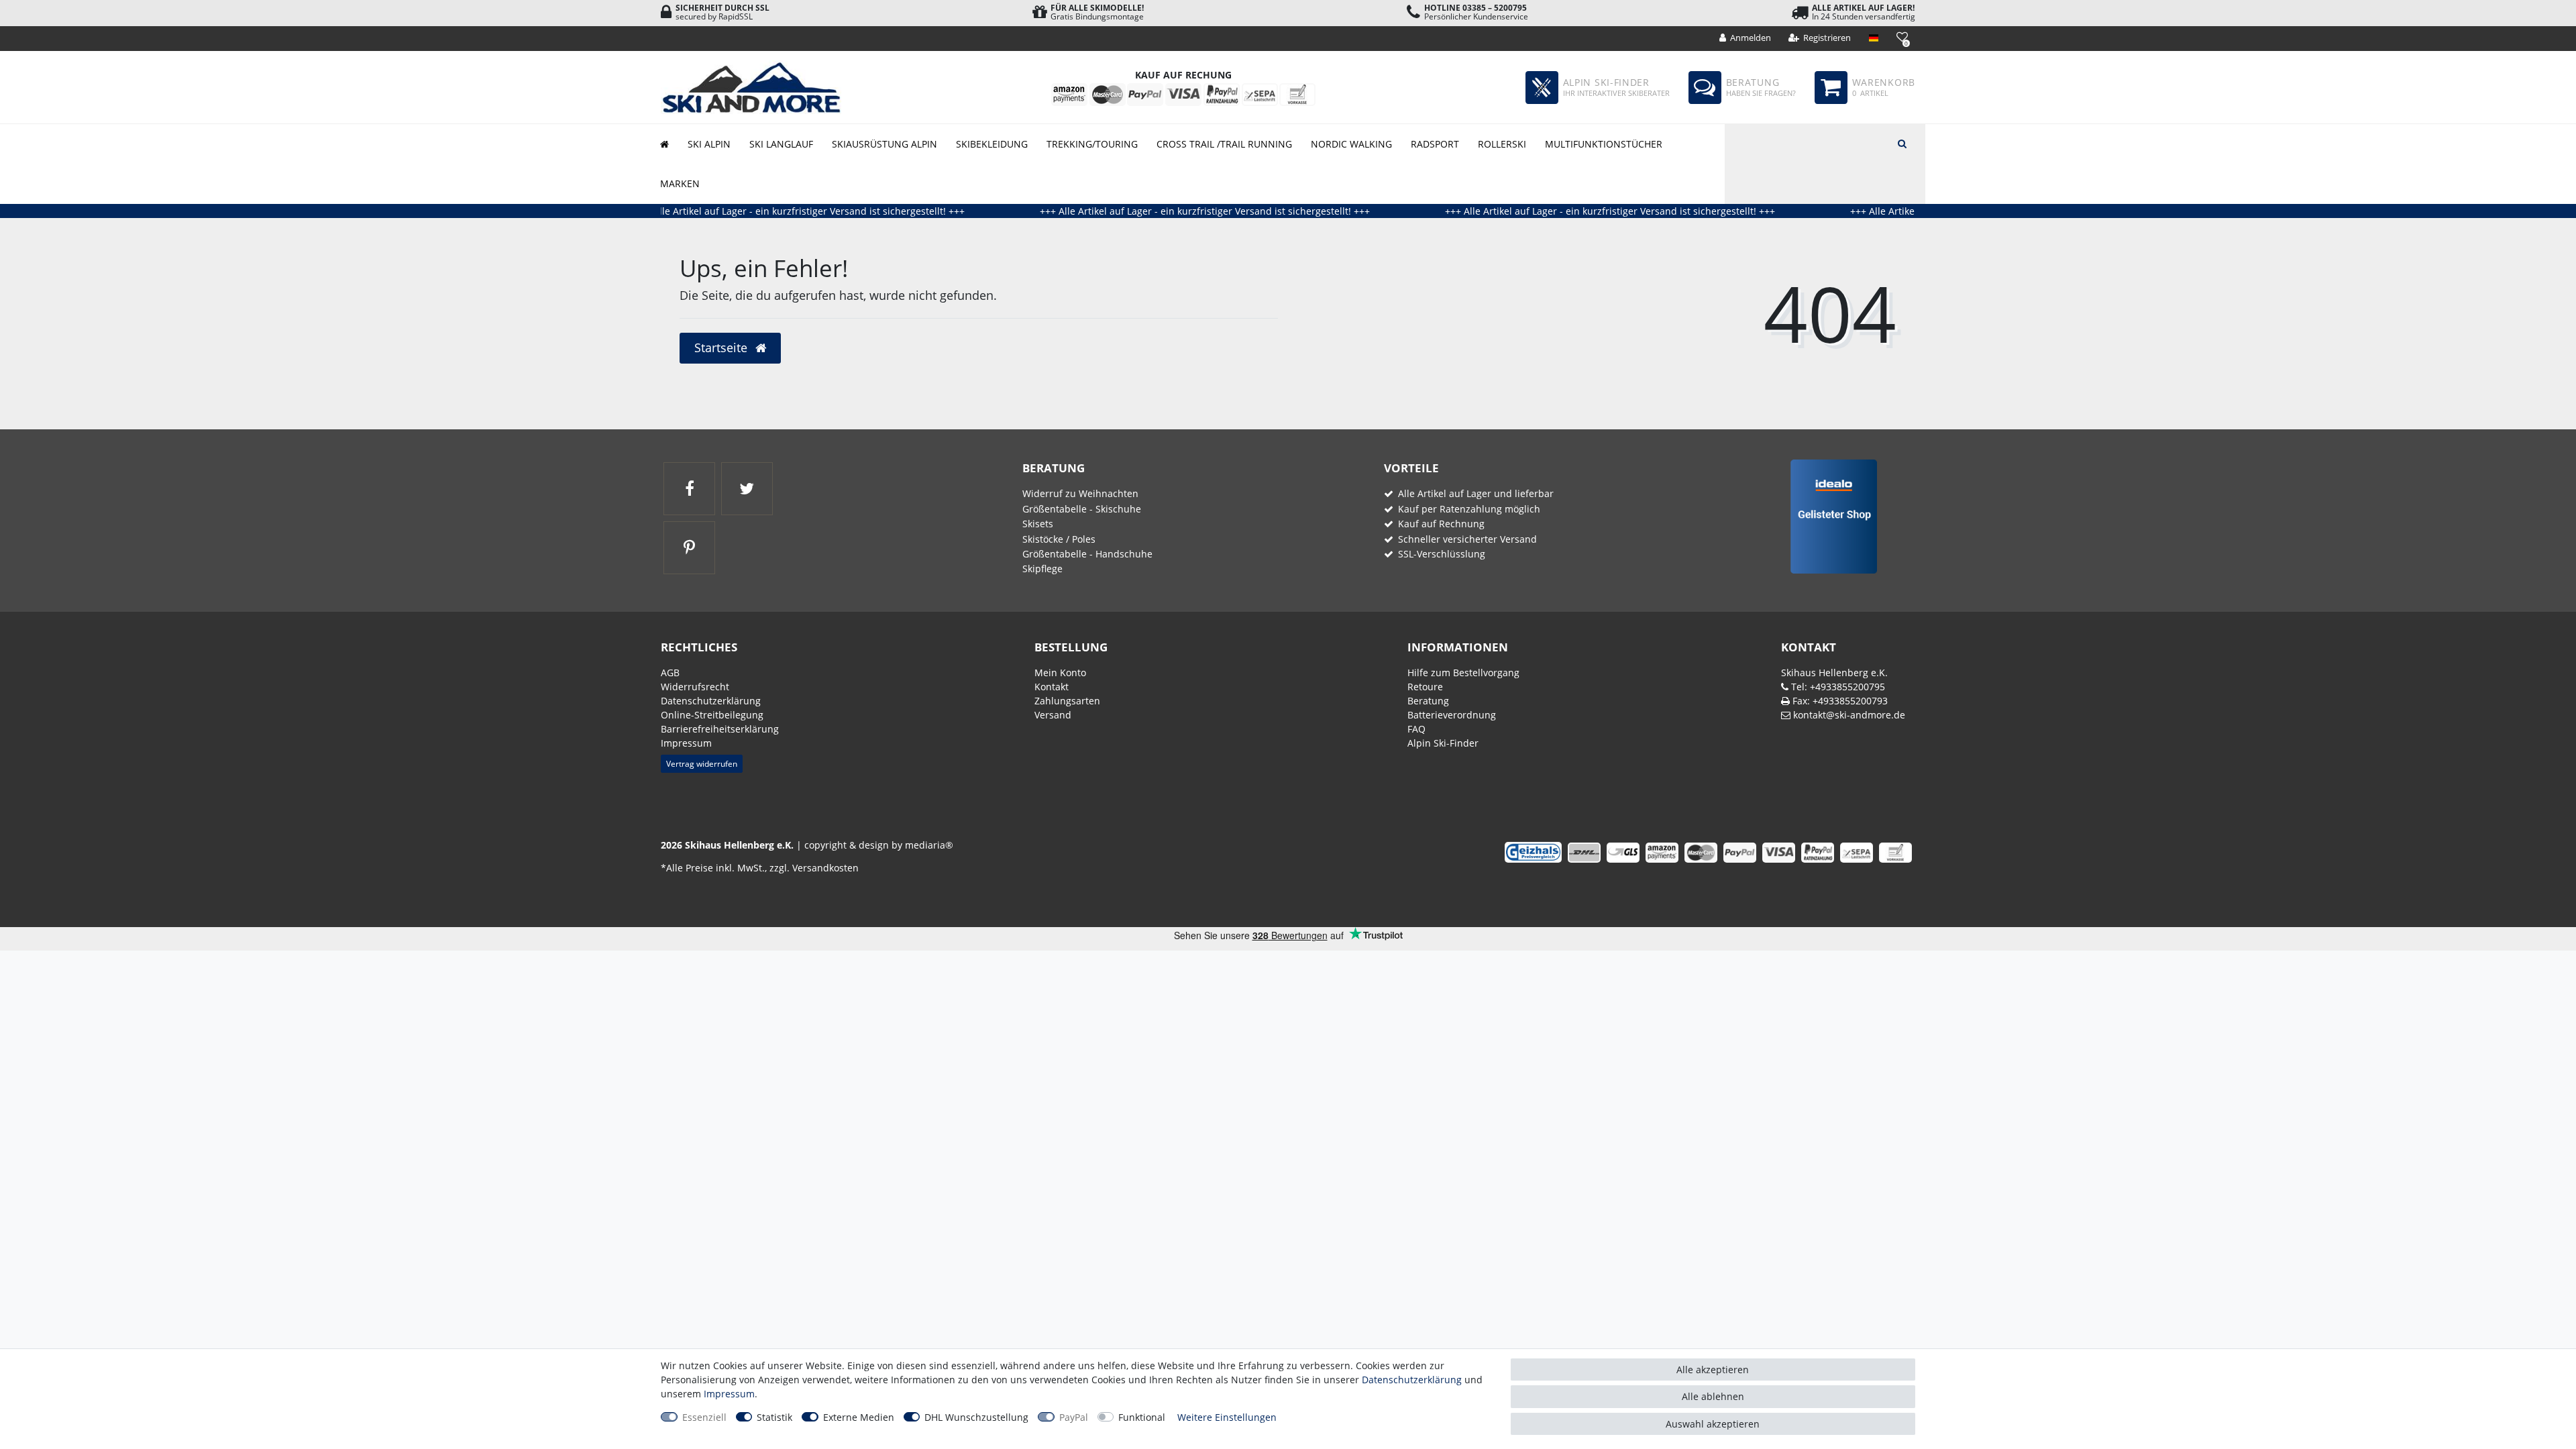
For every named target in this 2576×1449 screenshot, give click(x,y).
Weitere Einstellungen (1227, 1417)
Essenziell (704, 1417)
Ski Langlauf (781, 144)
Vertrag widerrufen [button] (702, 764)
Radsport (1435, 144)
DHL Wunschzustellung (976, 1417)
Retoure (1425, 687)
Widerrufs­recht (695, 687)
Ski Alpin (709, 144)
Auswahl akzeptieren (1713, 1424)
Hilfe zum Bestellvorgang (1463, 673)
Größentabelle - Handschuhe (1087, 554)
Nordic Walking (1351, 144)
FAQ (1416, 729)
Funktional (1142, 1417)
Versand (1053, 715)
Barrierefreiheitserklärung (720, 729)
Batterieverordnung (1452, 715)
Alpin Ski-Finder (1443, 743)
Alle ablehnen (1713, 1396)
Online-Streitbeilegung (712, 715)
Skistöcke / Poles (1059, 539)
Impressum (686, 743)
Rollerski (1502, 144)
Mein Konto (1060, 673)
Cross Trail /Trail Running (1224, 144)
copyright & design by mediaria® (879, 845)
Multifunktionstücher (1604, 144)
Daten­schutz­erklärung (711, 701)
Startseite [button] (722, 347)
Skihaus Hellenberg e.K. (1834, 673)
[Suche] (1902, 142)
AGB (670, 673)
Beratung (1428, 701)
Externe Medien (859, 1417)
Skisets (1038, 524)
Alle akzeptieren (1713, 1370)
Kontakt (1052, 687)
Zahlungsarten (1067, 701)
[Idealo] (1829, 516)
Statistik (774, 1417)
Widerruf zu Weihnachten (1080, 493)
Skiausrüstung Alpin (884, 144)
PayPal (1074, 1417)
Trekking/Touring (1092, 144)
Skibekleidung (992, 144)
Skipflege (1042, 569)
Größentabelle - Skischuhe (1082, 509)
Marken (680, 183)
